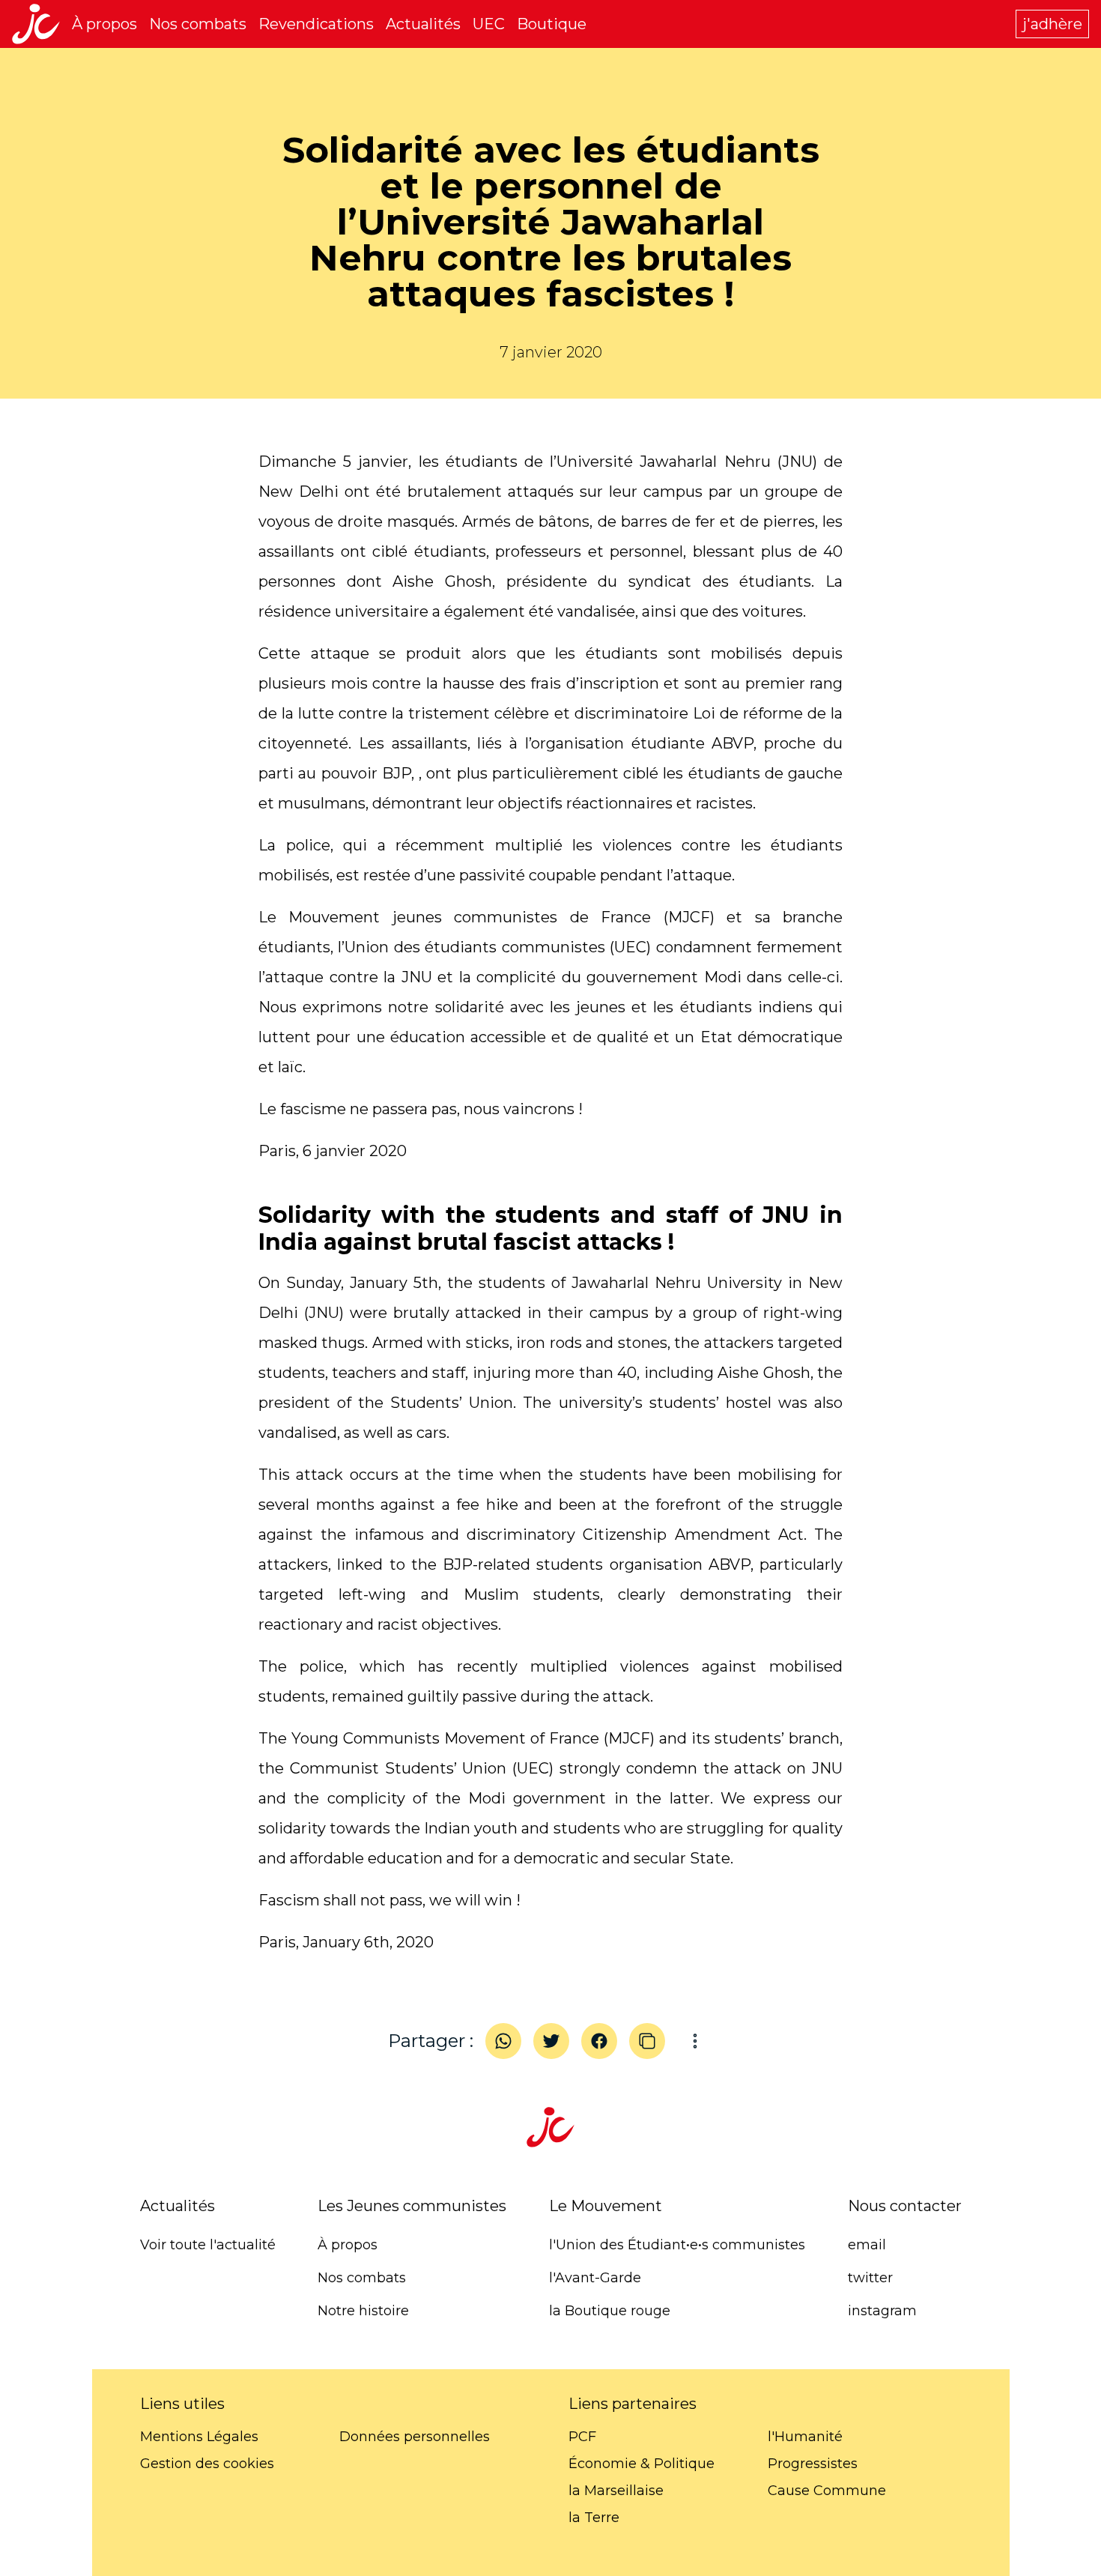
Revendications (316, 24)
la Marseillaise (616, 2491)
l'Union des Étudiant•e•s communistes (677, 2245)
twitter (870, 2278)
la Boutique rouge (610, 2311)
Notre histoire (363, 2311)
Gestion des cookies (207, 2464)
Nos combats (198, 24)
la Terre (594, 2518)
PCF (582, 2437)
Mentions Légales (199, 2437)
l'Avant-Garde (595, 2278)
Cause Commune (827, 2491)
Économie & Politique (642, 2464)
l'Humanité (805, 2437)
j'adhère (1052, 24)
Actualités (423, 24)
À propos (104, 24)
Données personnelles (415, 2437)
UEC (489, 24)
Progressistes (813, 2464)
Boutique (552, 24)
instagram (882, 2311)
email (867, 2245)
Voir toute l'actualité (208, 2245)
